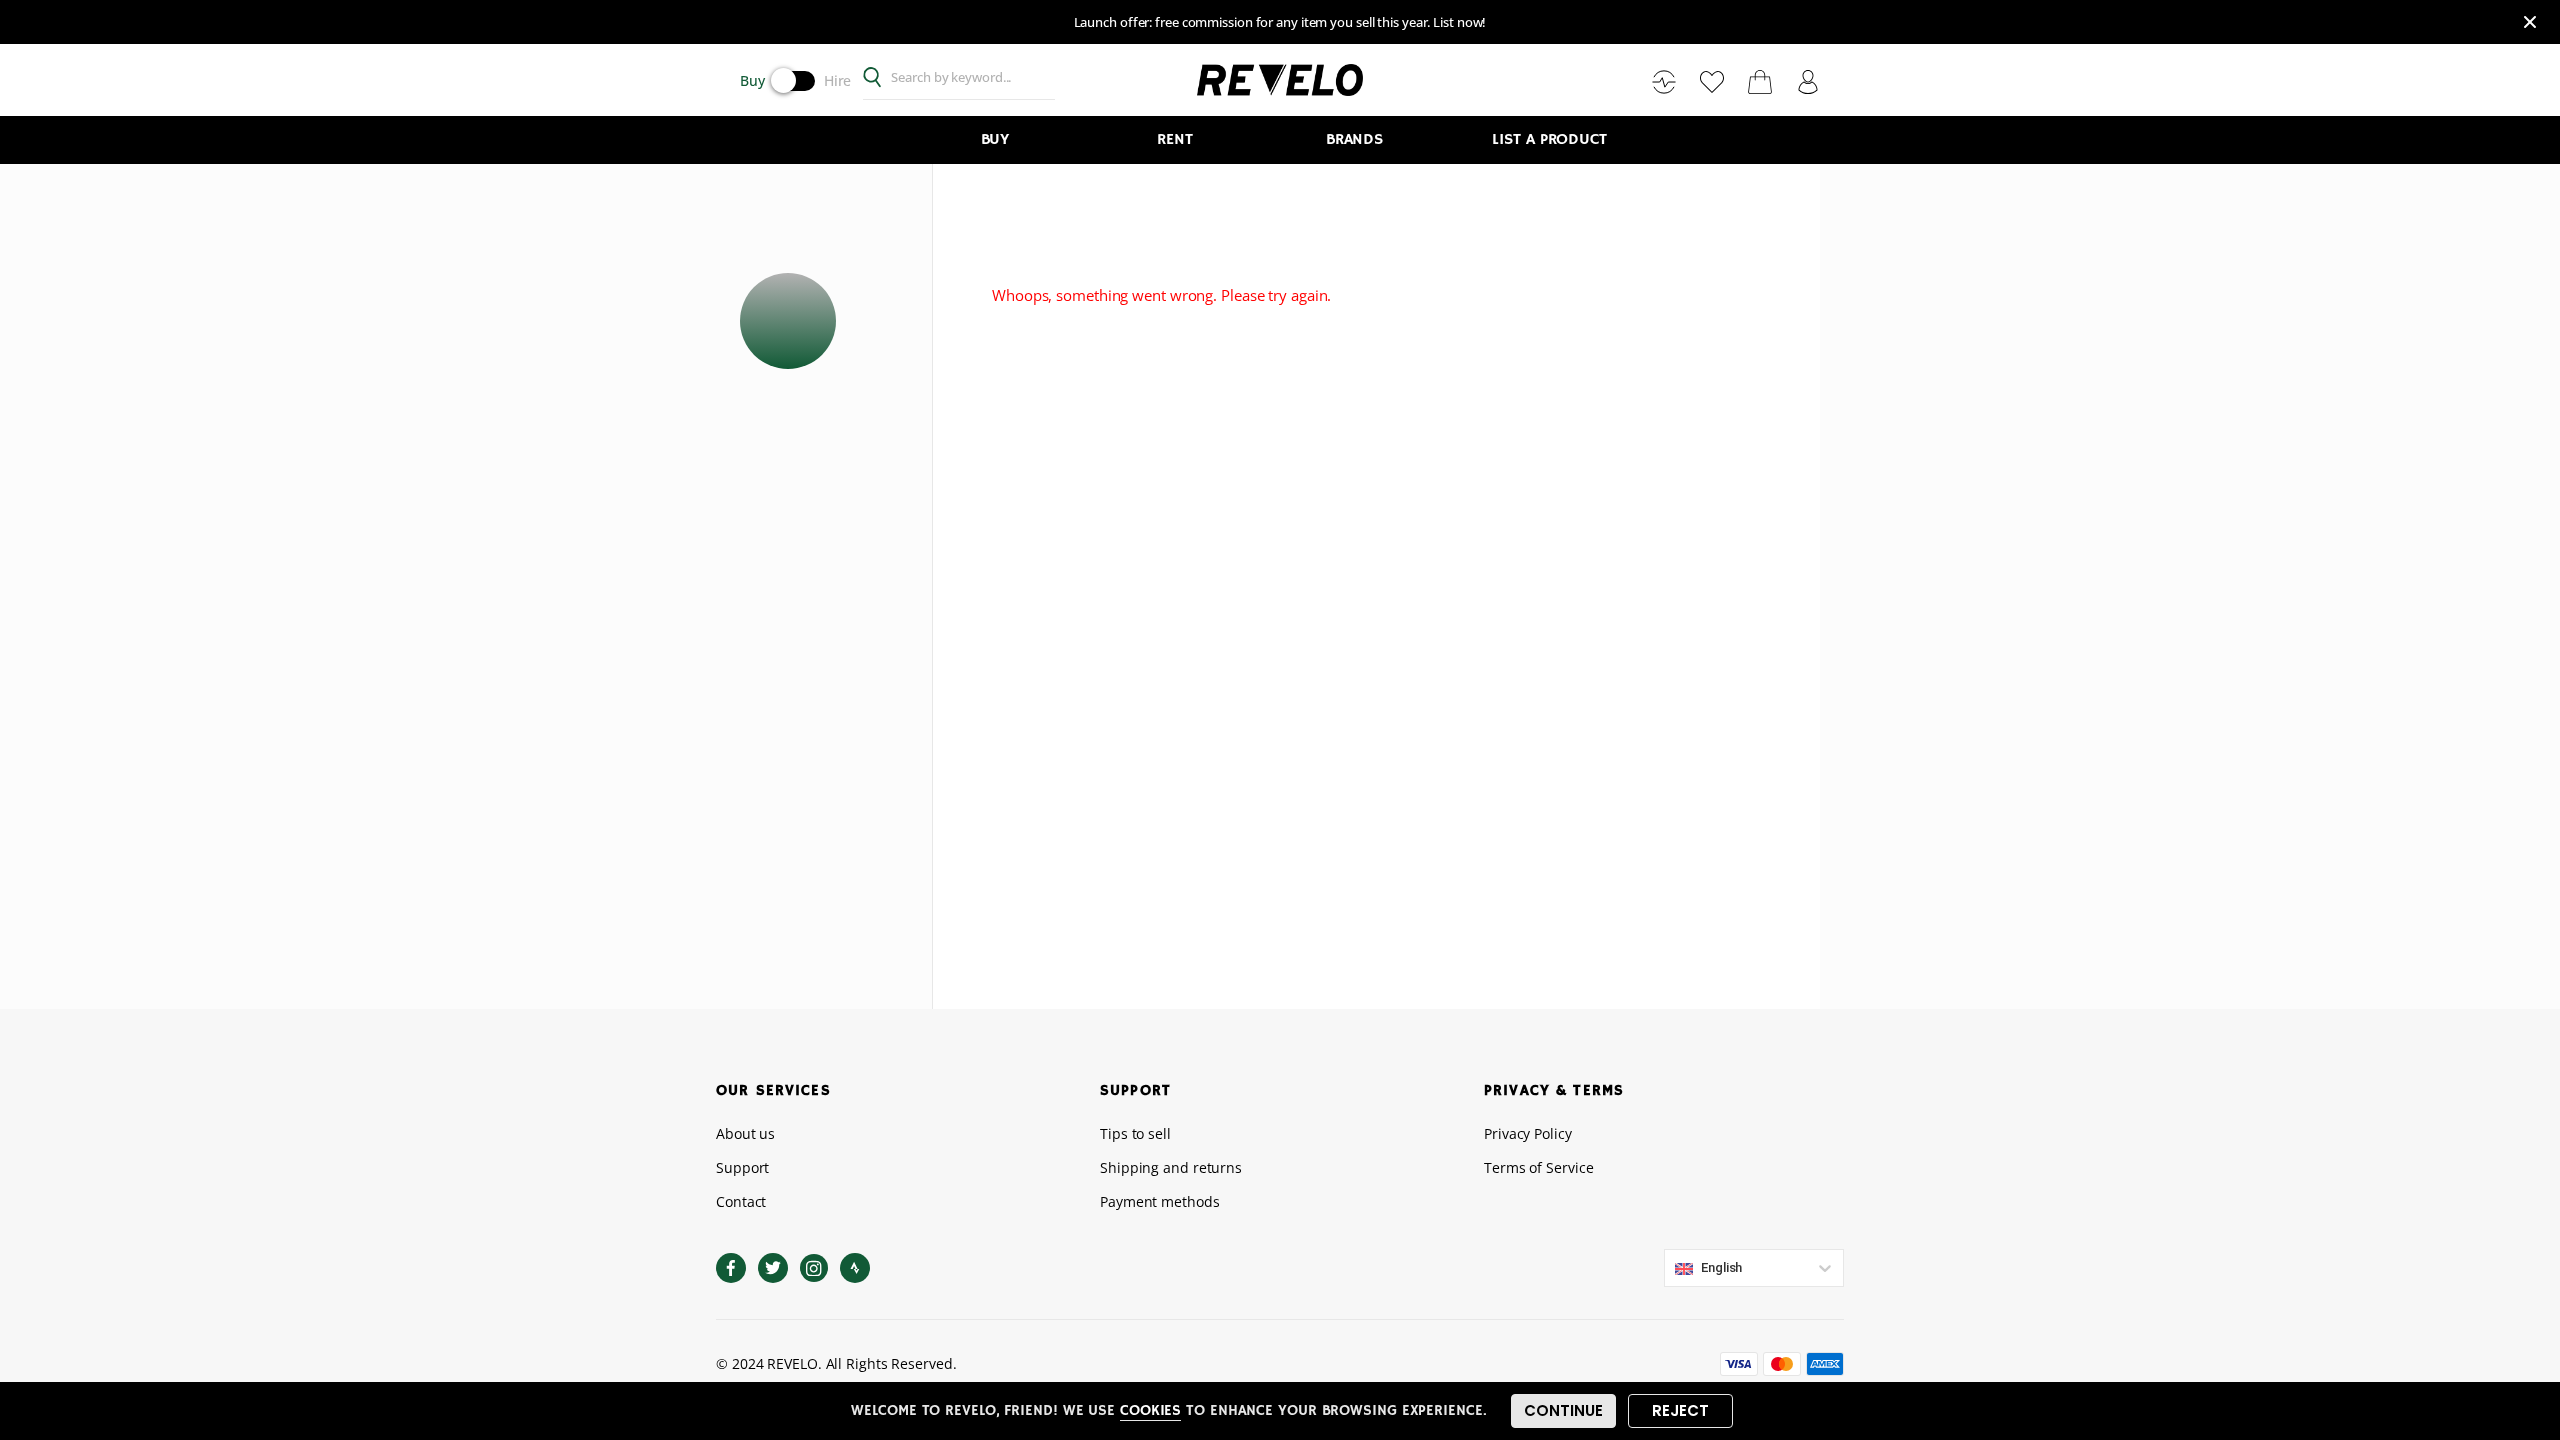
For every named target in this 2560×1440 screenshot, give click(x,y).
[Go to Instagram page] (814, 1268)
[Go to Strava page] (855, 1268)
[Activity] (1664, 81)
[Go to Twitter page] (773, 1268)
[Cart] (1760, 81)
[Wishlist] (1712, 81)
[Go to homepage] (1280, 78)
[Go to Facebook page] (731, 1268)
